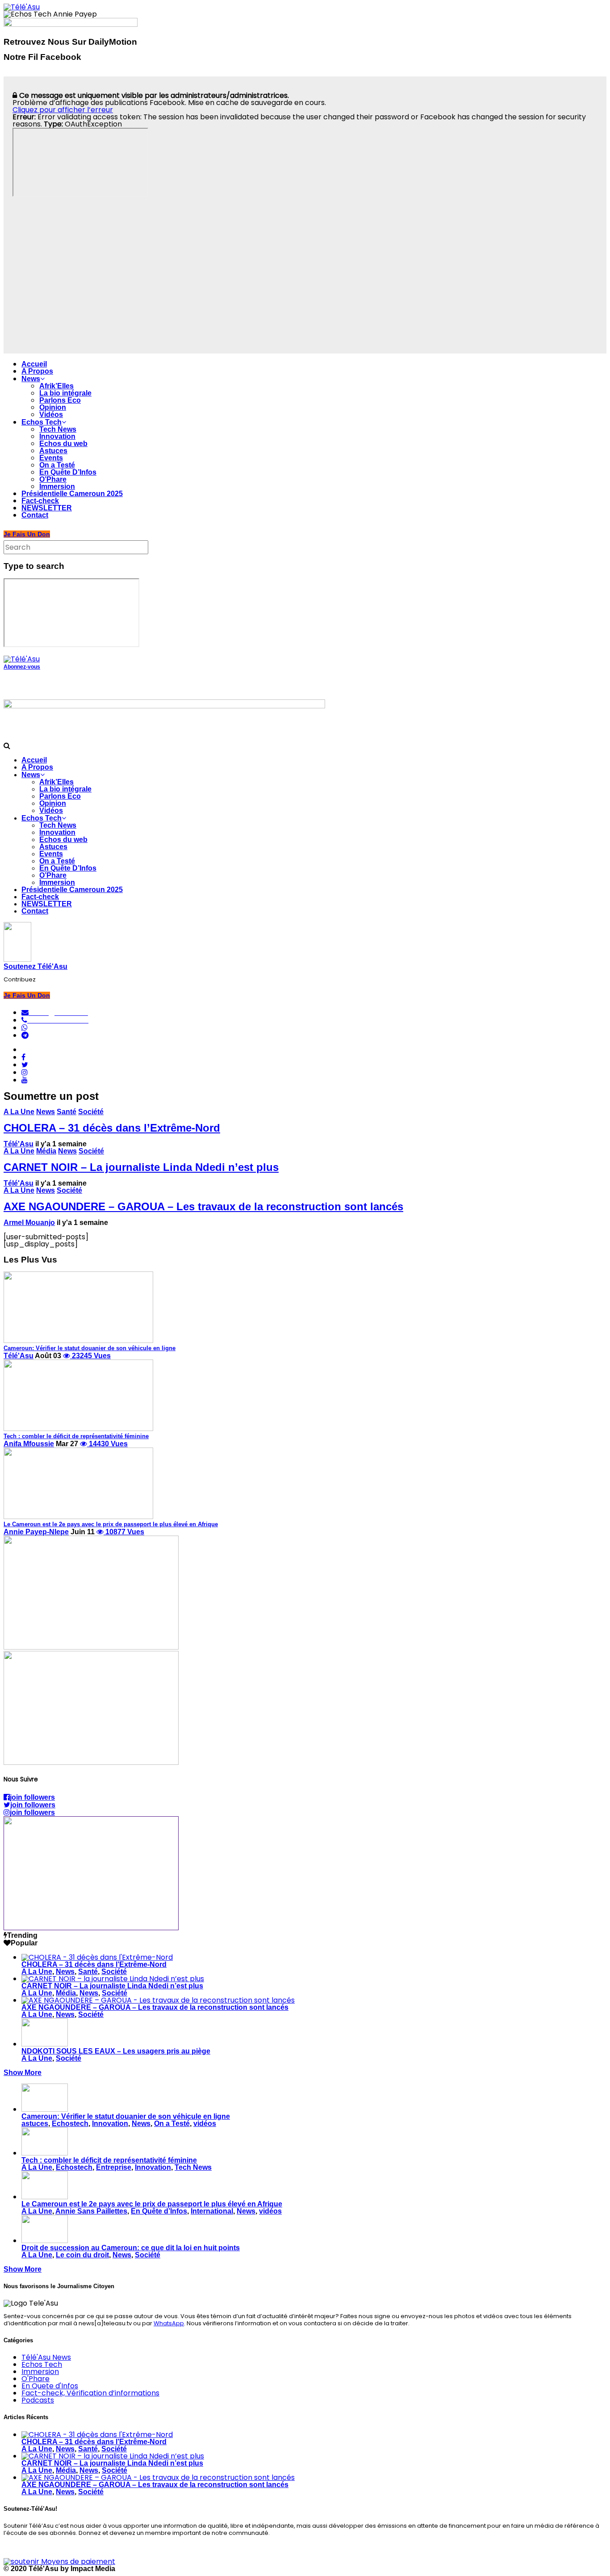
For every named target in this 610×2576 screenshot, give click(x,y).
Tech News (58, 429)
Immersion (57, 486)
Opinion (53, 407)
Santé (67, 1112)
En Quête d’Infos (159, 2211)
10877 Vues (124, 1532)
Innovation (57, 436)
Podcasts (38, 2400)
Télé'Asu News (46, 2357)
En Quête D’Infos (68, 472)
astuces (35, 2124)
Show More (23, 2073)
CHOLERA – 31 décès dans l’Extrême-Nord (112, 1128)
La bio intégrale (65, 393)
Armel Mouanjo (29, 1223)
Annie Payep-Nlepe (36, 1532)
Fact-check (40, 501)
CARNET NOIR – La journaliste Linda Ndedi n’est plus (141, 1167)
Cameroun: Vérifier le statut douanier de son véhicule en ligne (126, 2116)
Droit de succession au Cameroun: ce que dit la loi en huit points (131, 2248)
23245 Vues (90, 1356)
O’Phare (53, 479)
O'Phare (36, 2379)
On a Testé (57, 465)
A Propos (37, 371)
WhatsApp (169, 2323)
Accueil (34, 364)
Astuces (53, 451)
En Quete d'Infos (50, 2386)
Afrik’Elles (56, 386)
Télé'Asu (19, 1144)
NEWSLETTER (47, 508)
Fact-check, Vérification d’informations (90, 2393)
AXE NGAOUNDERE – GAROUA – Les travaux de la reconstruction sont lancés (203, 1206)
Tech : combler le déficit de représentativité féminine (109, 2160)
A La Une (19, 1112)
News (31, 379)
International (212, 2211)
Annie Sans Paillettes (91, 2211)
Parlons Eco (60, 400)
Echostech (70, 2124)
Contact (35, 515)
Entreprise (114, 2167)
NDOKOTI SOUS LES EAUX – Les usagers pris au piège (116, 2051)
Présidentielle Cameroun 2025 (72, 494)
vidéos (205, 2124)
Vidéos (51, 415)
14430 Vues (107, 1444)
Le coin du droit (82, 2255)
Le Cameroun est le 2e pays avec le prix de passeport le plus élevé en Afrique (152, 2204)
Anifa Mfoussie (29, 1444)
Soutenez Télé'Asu (36, 966)
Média (46, 1151)
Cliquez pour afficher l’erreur (63, 110)
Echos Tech (42, 422)
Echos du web (63, 444)
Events (51, 458)
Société (91, 1112)
